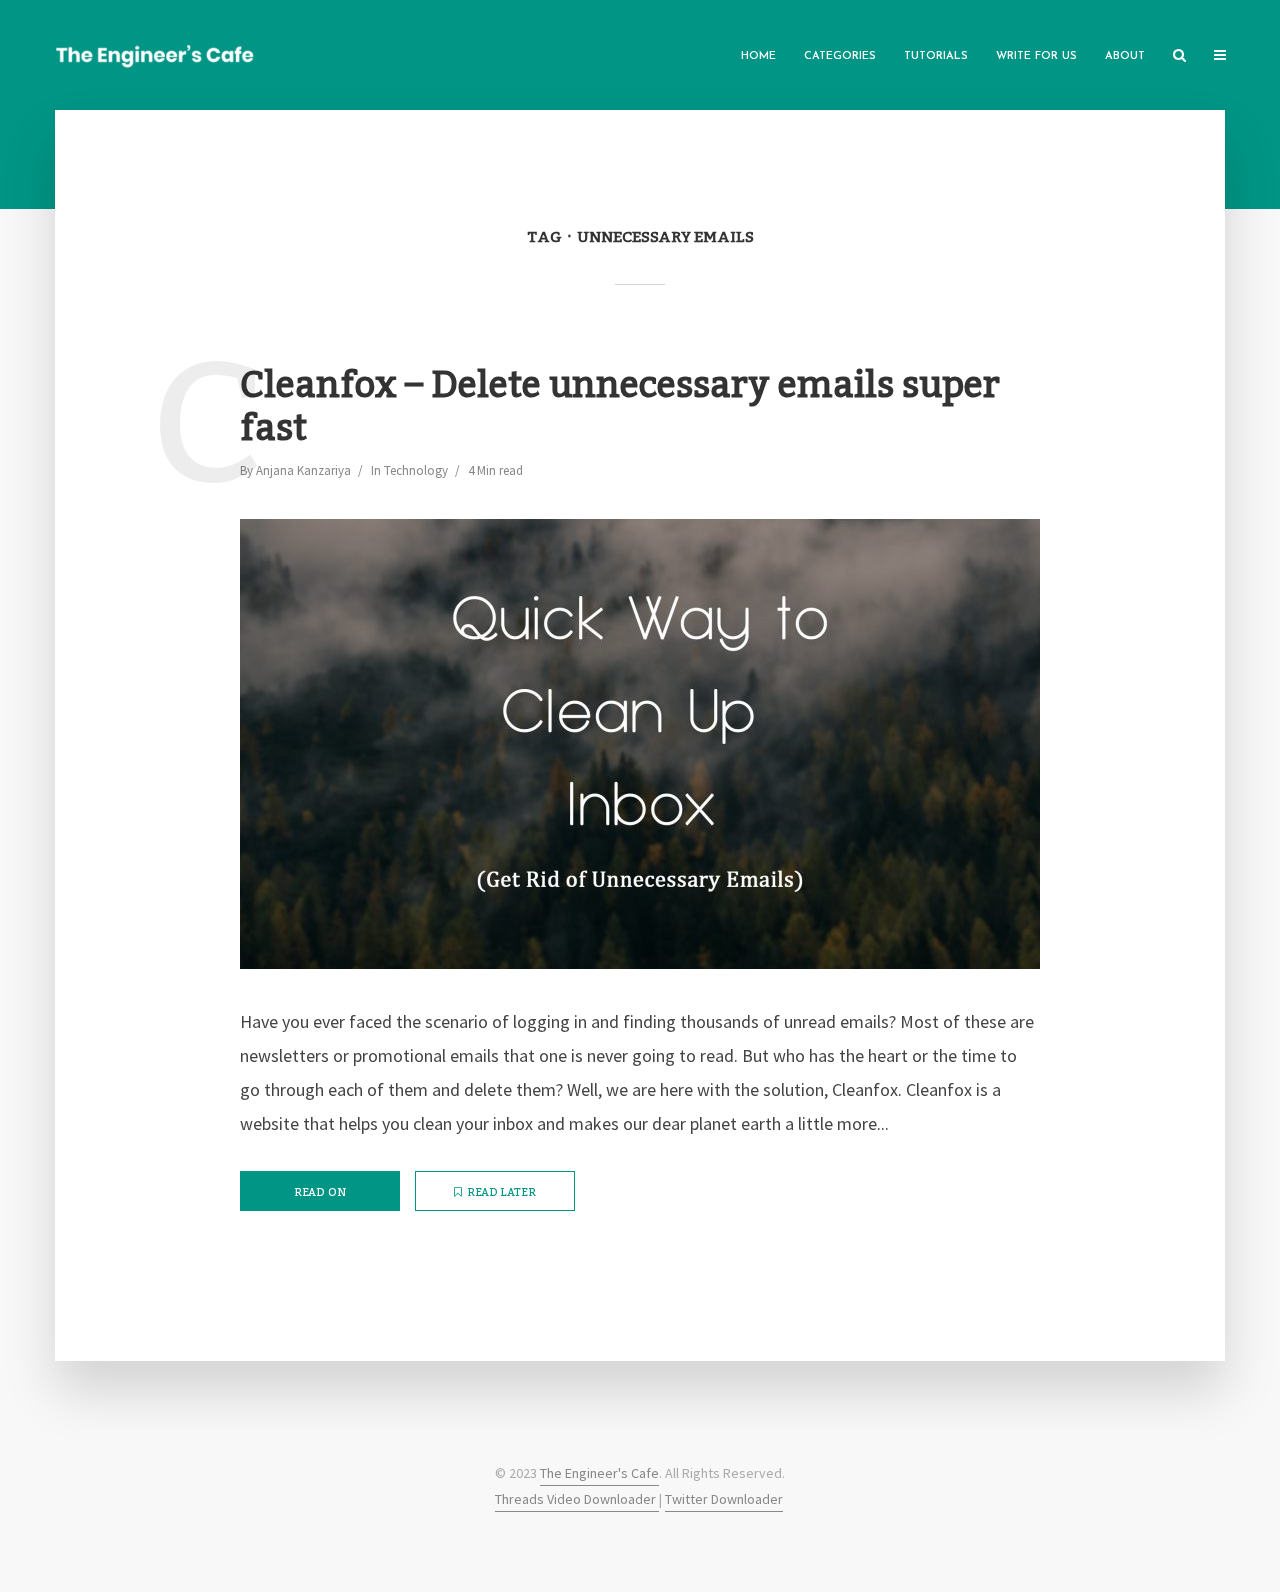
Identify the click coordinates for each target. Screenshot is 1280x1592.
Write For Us (1036, 56)
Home (758, 56)
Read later (501, 1193)
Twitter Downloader (724, 1499)
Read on (320, 1193)
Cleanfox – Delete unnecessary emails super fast (620, 408)
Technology (416, 470)
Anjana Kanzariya (303, 470)
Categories (840, 56)
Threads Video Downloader (577, 1499)
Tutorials (936, 56)
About (1125, 56)
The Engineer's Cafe (599, 1473)
